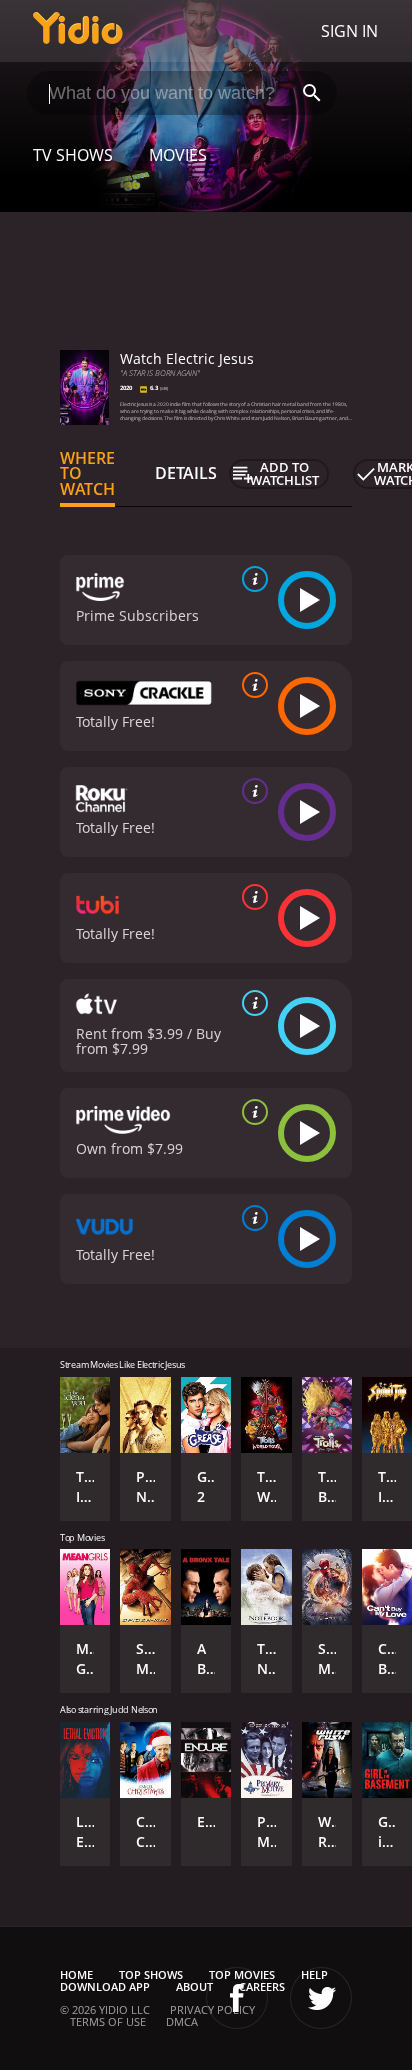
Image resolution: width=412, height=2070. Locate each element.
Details (186, 473)
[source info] (251, 579)
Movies (178, 155)
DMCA (182, 2021)
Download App (105, 1986)
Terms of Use (108, 2021)
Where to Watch (87, 474)
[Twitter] (321, 1998)
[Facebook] (237, 1998)
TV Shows (73, 155)
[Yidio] (78, 31)
